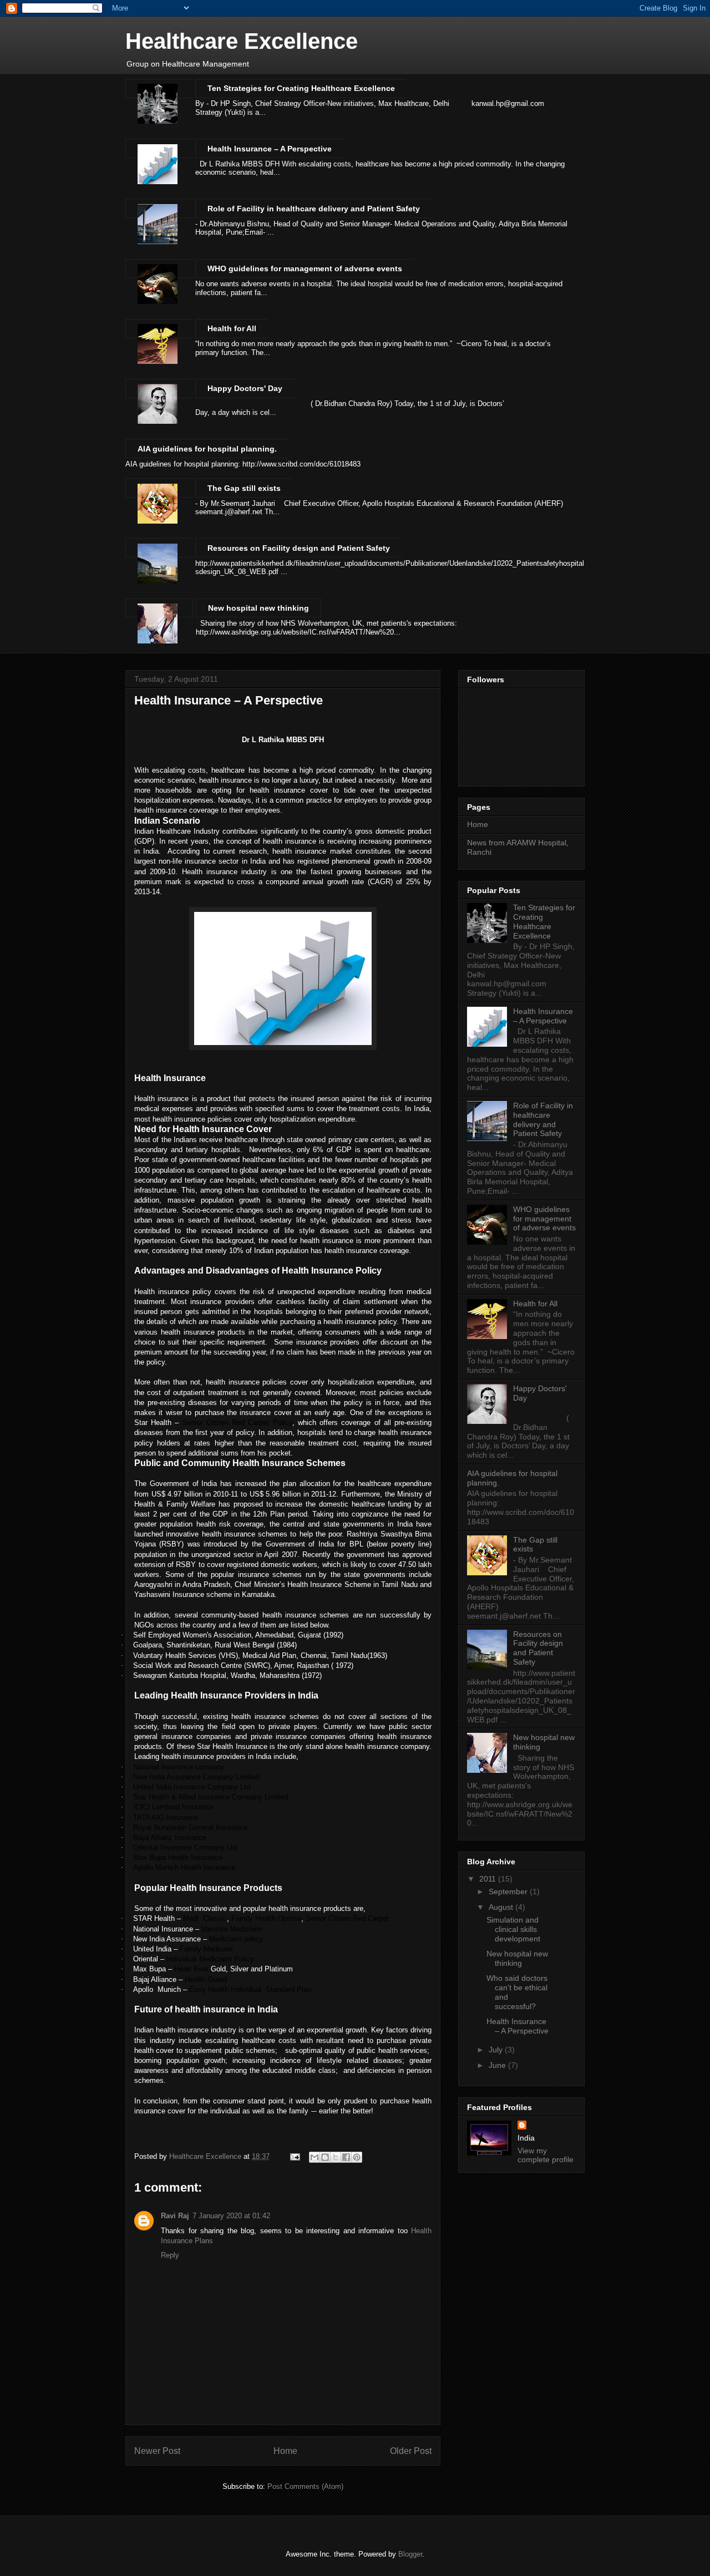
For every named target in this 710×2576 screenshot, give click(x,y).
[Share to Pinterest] (357, 2157)
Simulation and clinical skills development (513, 1929)
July (497, 2050)
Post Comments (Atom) (305, 2486)
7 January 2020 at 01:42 (231, 2216)
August (502, 1907)
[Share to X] (336, 2157)
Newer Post (157, 2451)
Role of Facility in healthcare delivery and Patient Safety (314, 209)
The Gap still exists (244, 488)
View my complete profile (546, 2155)
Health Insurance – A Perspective (270, 149)
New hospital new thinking (258, 608)
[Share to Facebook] (346, 2157)
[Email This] (315, 2157)
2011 (489, 1879)
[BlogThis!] (325, 2157)
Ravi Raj (175, 2216)
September (509, 1892)
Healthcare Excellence (242, 41)
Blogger (410, 2554)
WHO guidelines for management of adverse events (305, 268)
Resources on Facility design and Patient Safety (299, 548)
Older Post (411, 2451)
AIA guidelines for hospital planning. (207, 449)
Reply (170, 2255)
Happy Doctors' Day (245, 388)
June (498, 2065)
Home (285, 2451)
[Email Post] (294, 2156)
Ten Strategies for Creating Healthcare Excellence (301, 88)
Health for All (232, 328)
